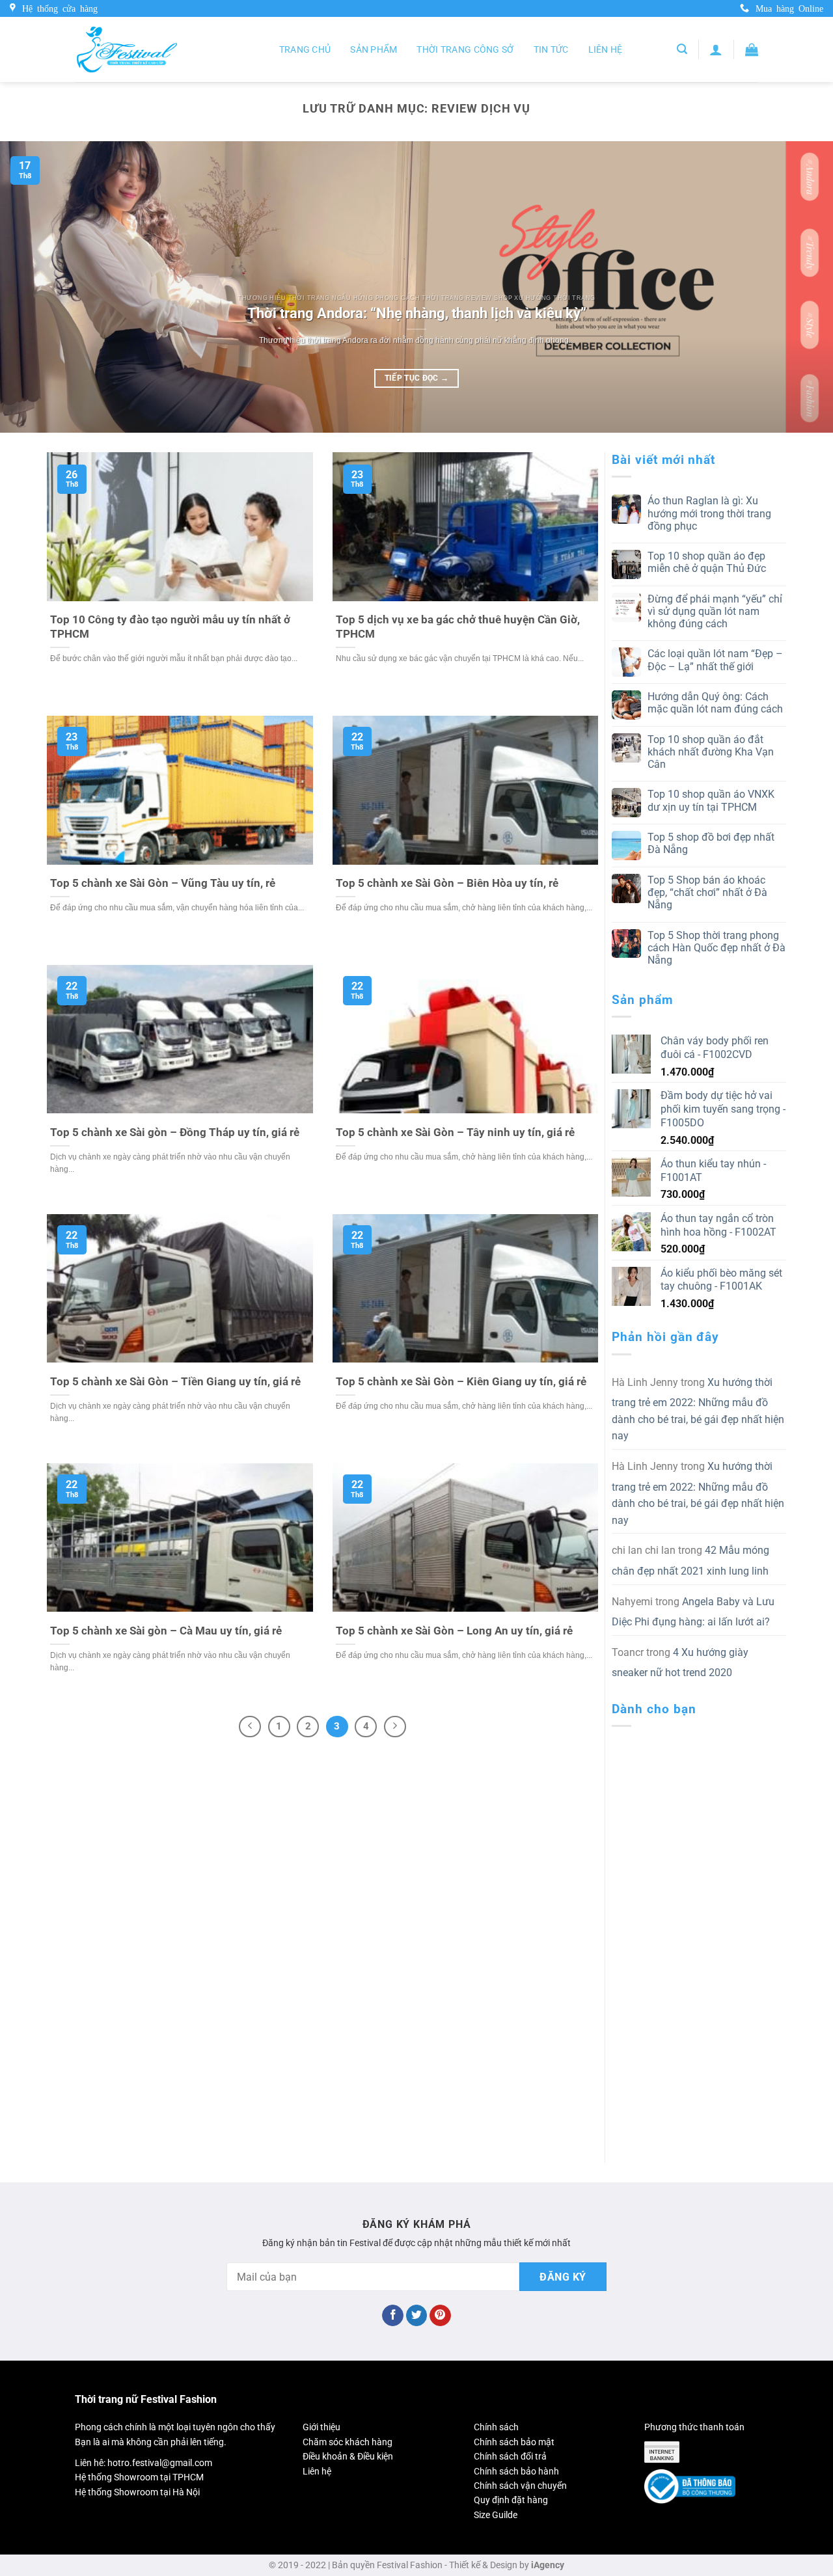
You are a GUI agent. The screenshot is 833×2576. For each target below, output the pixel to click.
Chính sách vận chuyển (520, 2486)
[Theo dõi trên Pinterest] (440, 2316)
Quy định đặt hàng (511, 2500)
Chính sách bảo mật (514, 2442)
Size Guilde (496, 2515)
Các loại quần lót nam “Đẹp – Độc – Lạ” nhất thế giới (715, 660)
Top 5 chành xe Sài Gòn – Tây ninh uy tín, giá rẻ (455, 1132)
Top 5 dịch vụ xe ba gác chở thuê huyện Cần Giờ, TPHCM (458, 627)
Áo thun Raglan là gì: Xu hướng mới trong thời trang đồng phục (709, 513)
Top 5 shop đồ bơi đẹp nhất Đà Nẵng (711, 843)
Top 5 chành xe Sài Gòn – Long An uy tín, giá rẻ (454, 1631)
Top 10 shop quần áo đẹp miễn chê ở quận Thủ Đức (707, 562)
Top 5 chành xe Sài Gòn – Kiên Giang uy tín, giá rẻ (461, 1382)
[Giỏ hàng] (752, 49)
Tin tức (551, 49)
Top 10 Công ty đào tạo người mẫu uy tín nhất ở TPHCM (170, 627)
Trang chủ (305, 49)
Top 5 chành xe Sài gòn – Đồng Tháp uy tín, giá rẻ (175, 1132)
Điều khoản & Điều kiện (348, 2456)
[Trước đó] (250, 1727)
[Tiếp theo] (395, 1727)
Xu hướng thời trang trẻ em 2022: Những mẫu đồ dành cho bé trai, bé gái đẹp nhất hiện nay (698, 1409)
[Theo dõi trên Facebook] (393, 2316)
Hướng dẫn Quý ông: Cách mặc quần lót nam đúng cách (715, 703)
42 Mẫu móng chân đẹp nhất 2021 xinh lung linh (690, 1561)
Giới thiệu (321, 2427)
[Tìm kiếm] (682, 49)
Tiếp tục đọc (417, 378)
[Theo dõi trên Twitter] (417, 2316)
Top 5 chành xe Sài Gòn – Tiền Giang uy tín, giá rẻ (175, 1382)
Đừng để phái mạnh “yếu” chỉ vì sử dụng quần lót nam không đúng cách (715, 611)
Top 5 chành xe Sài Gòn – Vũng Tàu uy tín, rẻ (163, 883)
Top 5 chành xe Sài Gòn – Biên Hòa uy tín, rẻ (447, 883)
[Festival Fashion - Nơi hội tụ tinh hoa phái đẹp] (127, 49)
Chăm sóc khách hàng (348, 2442)
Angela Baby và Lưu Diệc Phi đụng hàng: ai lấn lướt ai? (693, 1612)
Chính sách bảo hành (516, 2471)
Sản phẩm (374, 49)
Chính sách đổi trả (510, 2456)
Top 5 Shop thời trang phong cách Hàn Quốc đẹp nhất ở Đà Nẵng (717, 948)
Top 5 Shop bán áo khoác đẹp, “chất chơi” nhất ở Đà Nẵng (707, 892)
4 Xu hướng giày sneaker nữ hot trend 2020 (680, 1663)
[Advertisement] (699, 1932)
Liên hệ (606, 49)
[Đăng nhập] (716, 49)
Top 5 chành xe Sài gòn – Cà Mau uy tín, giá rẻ (166, 1631)
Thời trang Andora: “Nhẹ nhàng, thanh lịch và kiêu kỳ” (417, 313)
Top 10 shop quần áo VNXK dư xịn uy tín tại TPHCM (711, 800)
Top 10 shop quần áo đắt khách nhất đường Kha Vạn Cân (711, 752)
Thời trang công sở (465, 49)
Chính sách (496, 2427)
